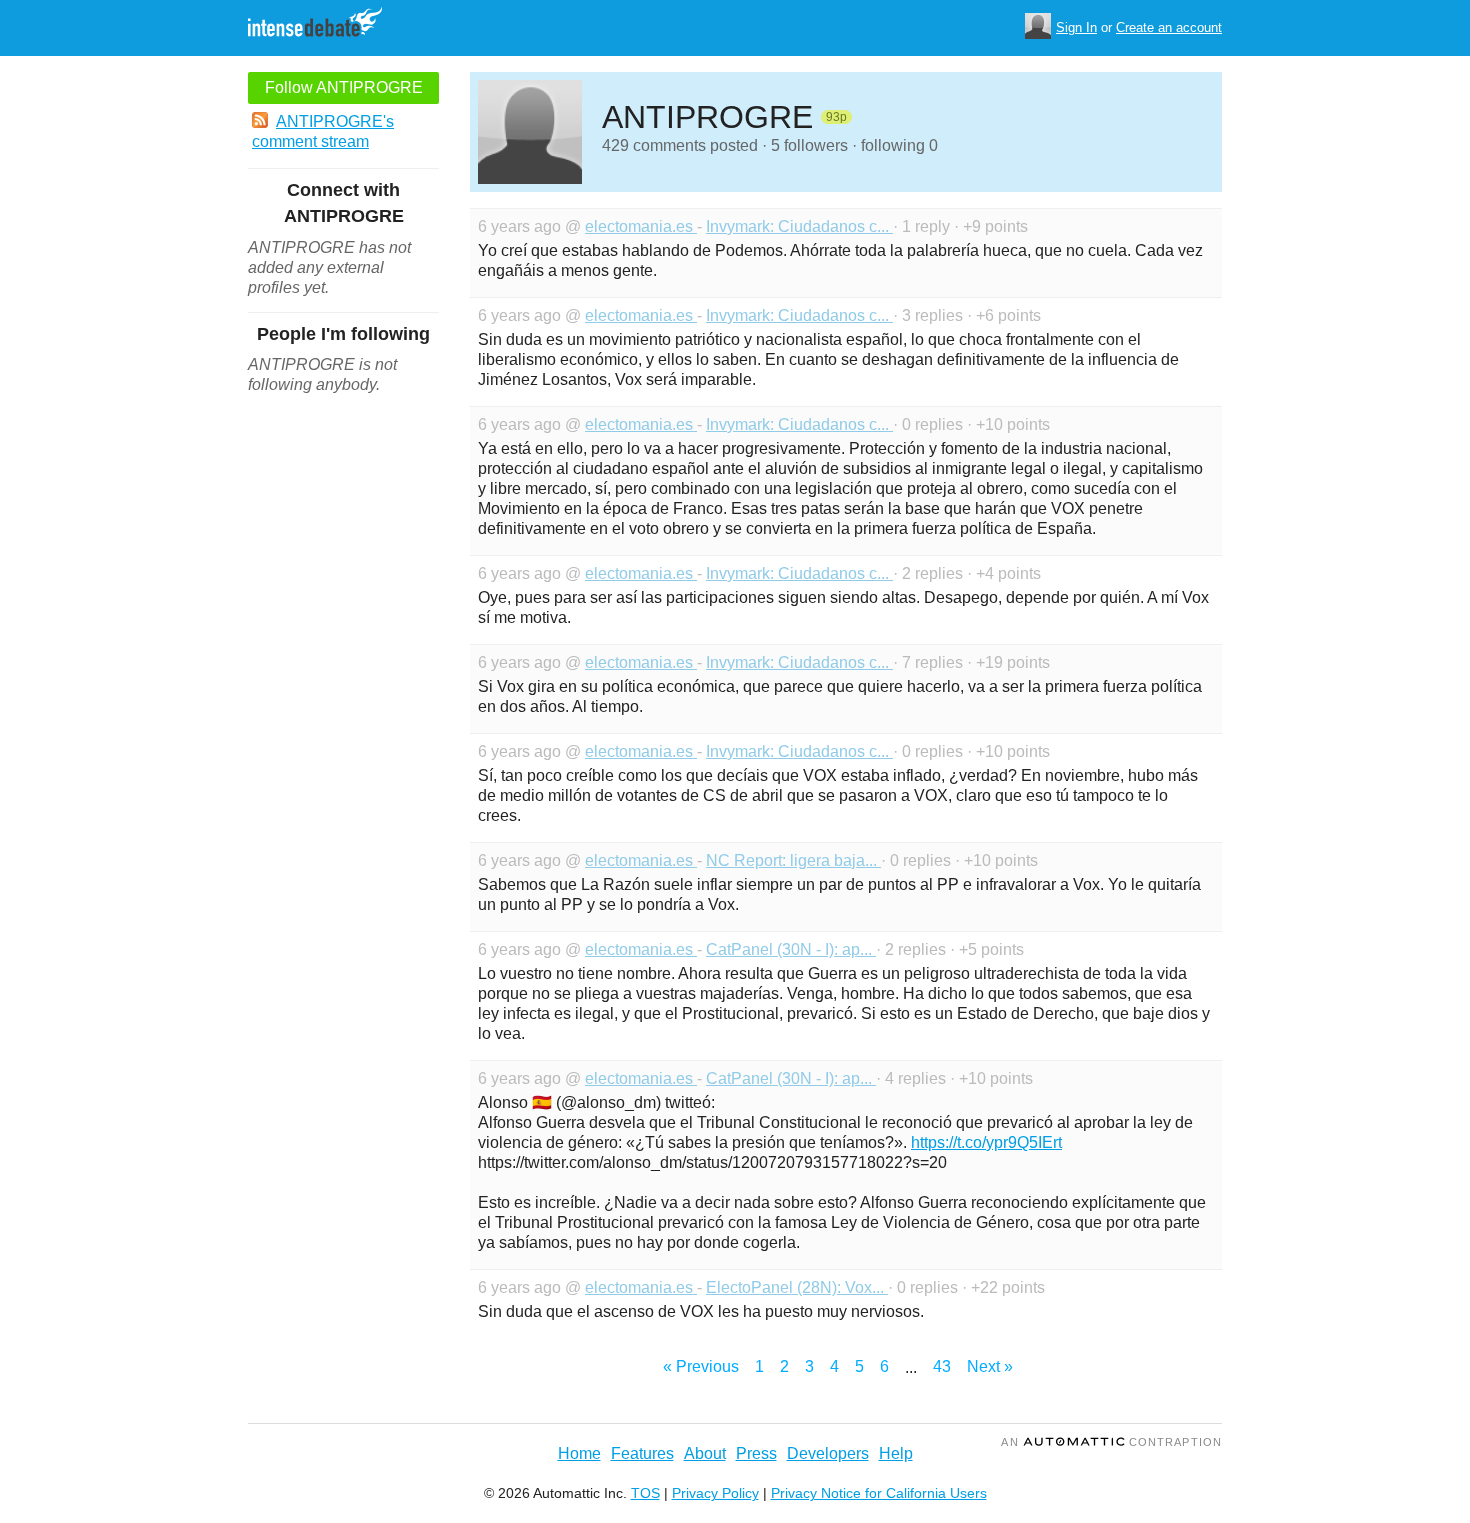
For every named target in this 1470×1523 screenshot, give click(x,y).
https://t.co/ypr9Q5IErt (986, 1142)
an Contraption (1111, 1442)
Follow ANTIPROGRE (344, 87)
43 (942, 1366)
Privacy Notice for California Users (879, 1493)
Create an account (1169, 27)
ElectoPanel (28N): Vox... (797, 1287)
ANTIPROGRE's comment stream (323, 131)
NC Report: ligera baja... (793, 860)
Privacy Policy (715, 1493)
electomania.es (641, 226)
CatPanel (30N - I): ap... (791, 949)
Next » (990, 1366)
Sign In (1076, 27)
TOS (645, 1493)
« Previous (701, 1366)
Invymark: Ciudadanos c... (799, 226)
